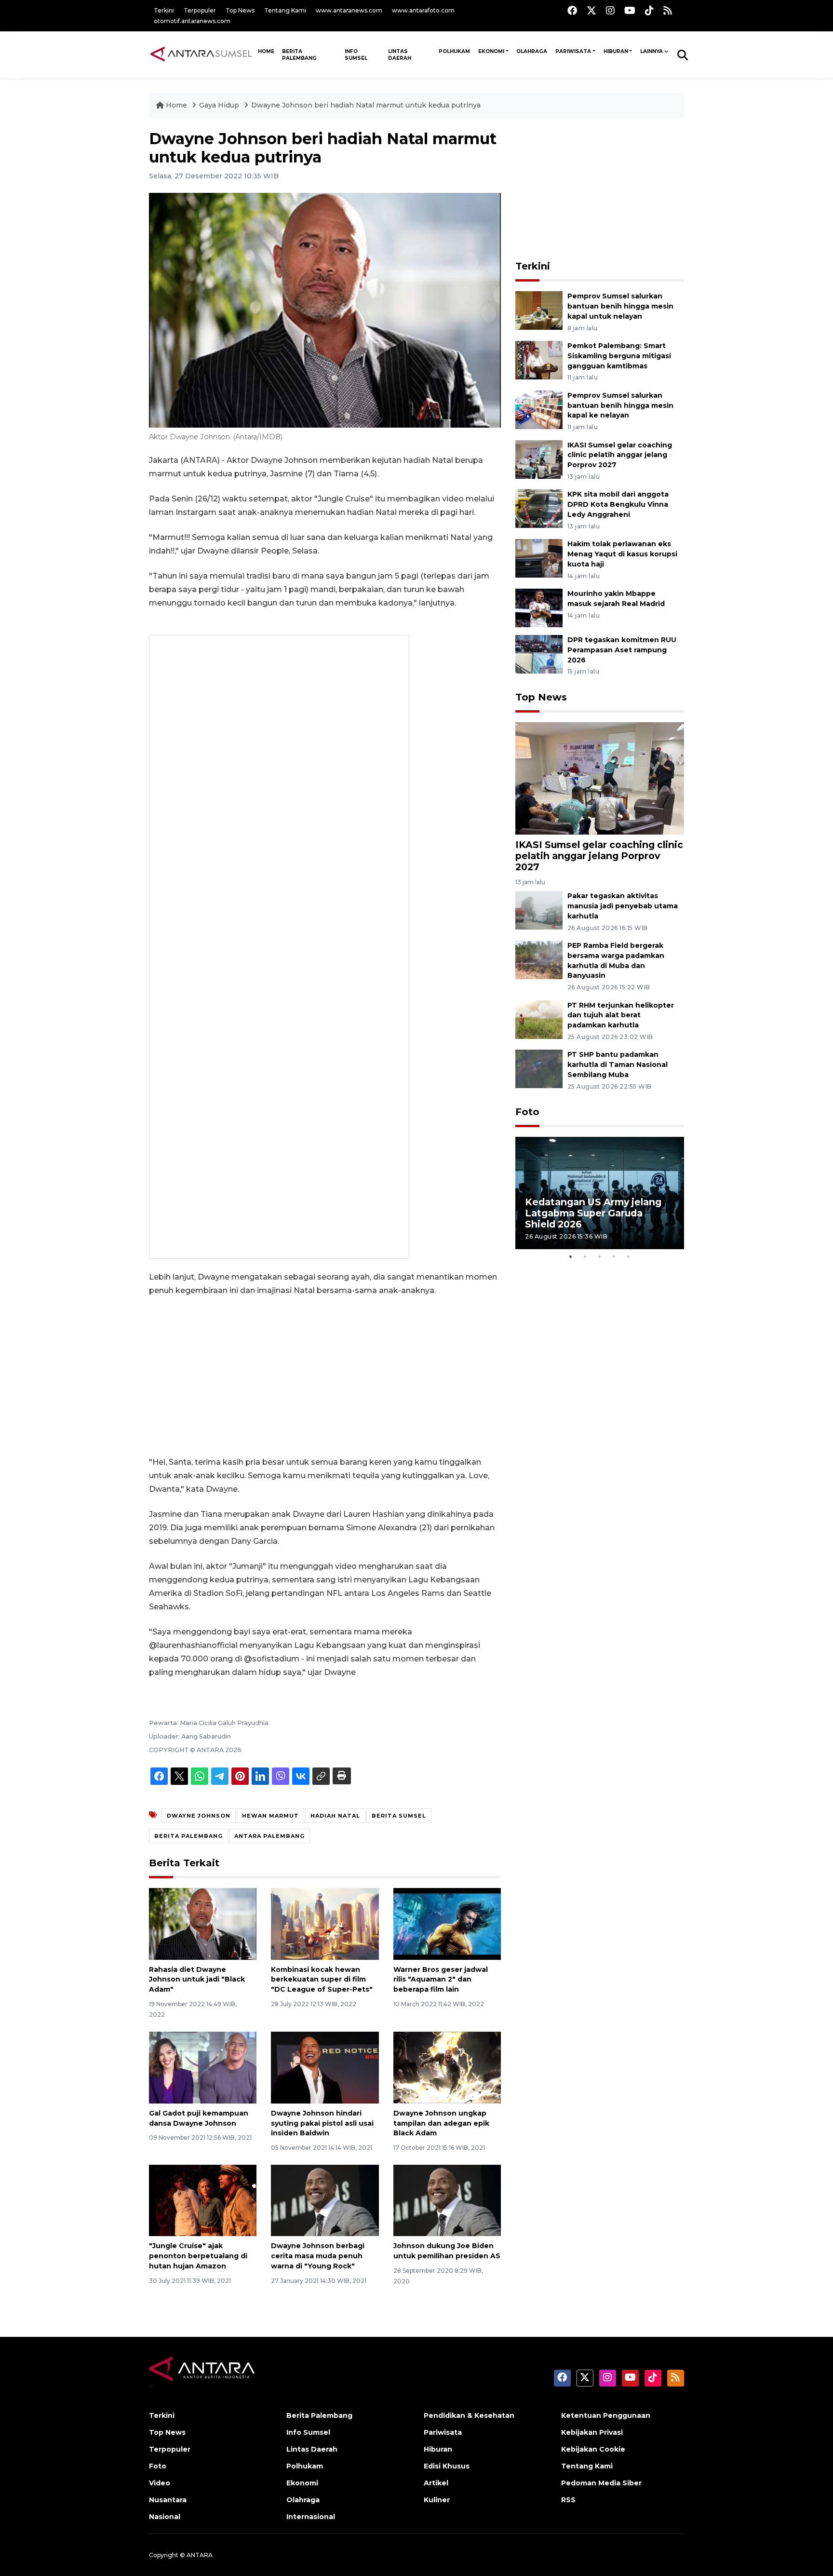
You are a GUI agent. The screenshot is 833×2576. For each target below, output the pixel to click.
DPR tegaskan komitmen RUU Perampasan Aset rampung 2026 (622, 650)
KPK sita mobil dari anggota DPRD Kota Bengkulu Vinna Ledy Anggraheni (618, 504)
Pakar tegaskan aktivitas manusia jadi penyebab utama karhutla (623, 906)
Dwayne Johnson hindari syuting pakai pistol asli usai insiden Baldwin (322, 2123)
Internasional (311, 2517)
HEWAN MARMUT (270, 1816)
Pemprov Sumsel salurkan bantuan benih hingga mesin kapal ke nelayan (620, 405)
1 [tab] (571, 1256)
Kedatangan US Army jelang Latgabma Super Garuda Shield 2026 (593, 1213)
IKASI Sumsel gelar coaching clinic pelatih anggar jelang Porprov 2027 (620, 455)
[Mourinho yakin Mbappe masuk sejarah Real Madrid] (539, 607)
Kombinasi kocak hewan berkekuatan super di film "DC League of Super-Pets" (322, 1980)
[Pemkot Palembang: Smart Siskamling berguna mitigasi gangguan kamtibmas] (539, 359)
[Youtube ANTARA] (630, 10)
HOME (266, 51)
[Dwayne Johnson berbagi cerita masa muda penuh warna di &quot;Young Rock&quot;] (325, 2200)
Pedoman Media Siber (601, 2483)
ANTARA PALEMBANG (269, 1836)
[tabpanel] (600, 1193)
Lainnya (652, 51)
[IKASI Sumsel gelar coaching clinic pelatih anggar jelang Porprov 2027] (539, 459)
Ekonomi (491, 51)
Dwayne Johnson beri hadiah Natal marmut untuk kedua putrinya (366, 105)
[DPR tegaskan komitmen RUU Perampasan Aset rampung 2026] (539, 654)
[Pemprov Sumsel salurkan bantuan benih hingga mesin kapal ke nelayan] (539, 409)
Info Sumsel (356, 55)
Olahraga (532, 51)
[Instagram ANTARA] (610, 10)
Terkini (164, 10)
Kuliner (437, 2500)
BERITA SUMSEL (399, 1816)
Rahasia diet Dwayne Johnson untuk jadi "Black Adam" (197, 1980)
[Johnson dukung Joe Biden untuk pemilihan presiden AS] (447, 2200)
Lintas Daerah (400, 55)
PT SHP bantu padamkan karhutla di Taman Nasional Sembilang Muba (618, 1065)
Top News (240, 10)
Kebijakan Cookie (593, 2449)
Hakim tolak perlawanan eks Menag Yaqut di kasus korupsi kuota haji (622, 554)
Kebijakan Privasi (592, 2432)
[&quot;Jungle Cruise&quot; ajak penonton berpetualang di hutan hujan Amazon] (203, 2200)
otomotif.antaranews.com (192, 21)
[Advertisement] (325, 1376)
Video (160, 2483)
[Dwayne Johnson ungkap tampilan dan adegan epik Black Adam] (447, 2067)
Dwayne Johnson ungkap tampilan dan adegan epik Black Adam (441, 2123)
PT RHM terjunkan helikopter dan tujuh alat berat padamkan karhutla (621, 1015)
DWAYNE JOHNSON (199, 1816)
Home (176, 105)
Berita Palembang (299, 55)
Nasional (165, 2517)
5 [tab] (629, 1256)
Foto (527, 1112)
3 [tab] (600, 1256)
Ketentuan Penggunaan (606, 2415)
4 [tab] (614, 1256)
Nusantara (168, 2500)
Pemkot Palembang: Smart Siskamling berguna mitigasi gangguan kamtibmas (619, 356)
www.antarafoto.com (423, 10)
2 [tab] (585, 1256)
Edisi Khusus (447, 2466)
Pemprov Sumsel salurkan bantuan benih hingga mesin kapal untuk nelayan (620, 306)
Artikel (436, 2483)
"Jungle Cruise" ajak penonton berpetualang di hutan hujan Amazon (198, 2256)
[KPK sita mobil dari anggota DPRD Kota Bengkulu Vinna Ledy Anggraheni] (539, 508)
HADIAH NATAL (335, 1816)
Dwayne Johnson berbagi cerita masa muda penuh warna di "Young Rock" (318, 2256)
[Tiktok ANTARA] (649, 10)
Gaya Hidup (220, 105)
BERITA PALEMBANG (188, 1836)
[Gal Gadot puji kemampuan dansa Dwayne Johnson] (203, 2067)
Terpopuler (200, 10)
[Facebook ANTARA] (572, 10)
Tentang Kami (285, 10)
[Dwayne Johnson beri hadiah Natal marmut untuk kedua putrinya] (600, 777)
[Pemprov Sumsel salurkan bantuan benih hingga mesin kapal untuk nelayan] (539, 310)
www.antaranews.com (349, 10)
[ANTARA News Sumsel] (201, 54)
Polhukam (454, 51)
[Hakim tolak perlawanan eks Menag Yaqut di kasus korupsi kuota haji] (539, 558)
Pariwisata (573, 51)
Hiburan (616, 51)
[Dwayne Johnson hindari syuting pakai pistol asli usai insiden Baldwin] (325, 2067)
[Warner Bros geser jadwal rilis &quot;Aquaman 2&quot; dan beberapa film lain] (447, 1923)
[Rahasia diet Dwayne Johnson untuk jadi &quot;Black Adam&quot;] (203, 1923)
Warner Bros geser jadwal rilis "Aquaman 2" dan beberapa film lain (441, 1980)
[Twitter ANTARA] (591, 10)
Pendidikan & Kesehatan (469, 2415)
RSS (568, 2500)
